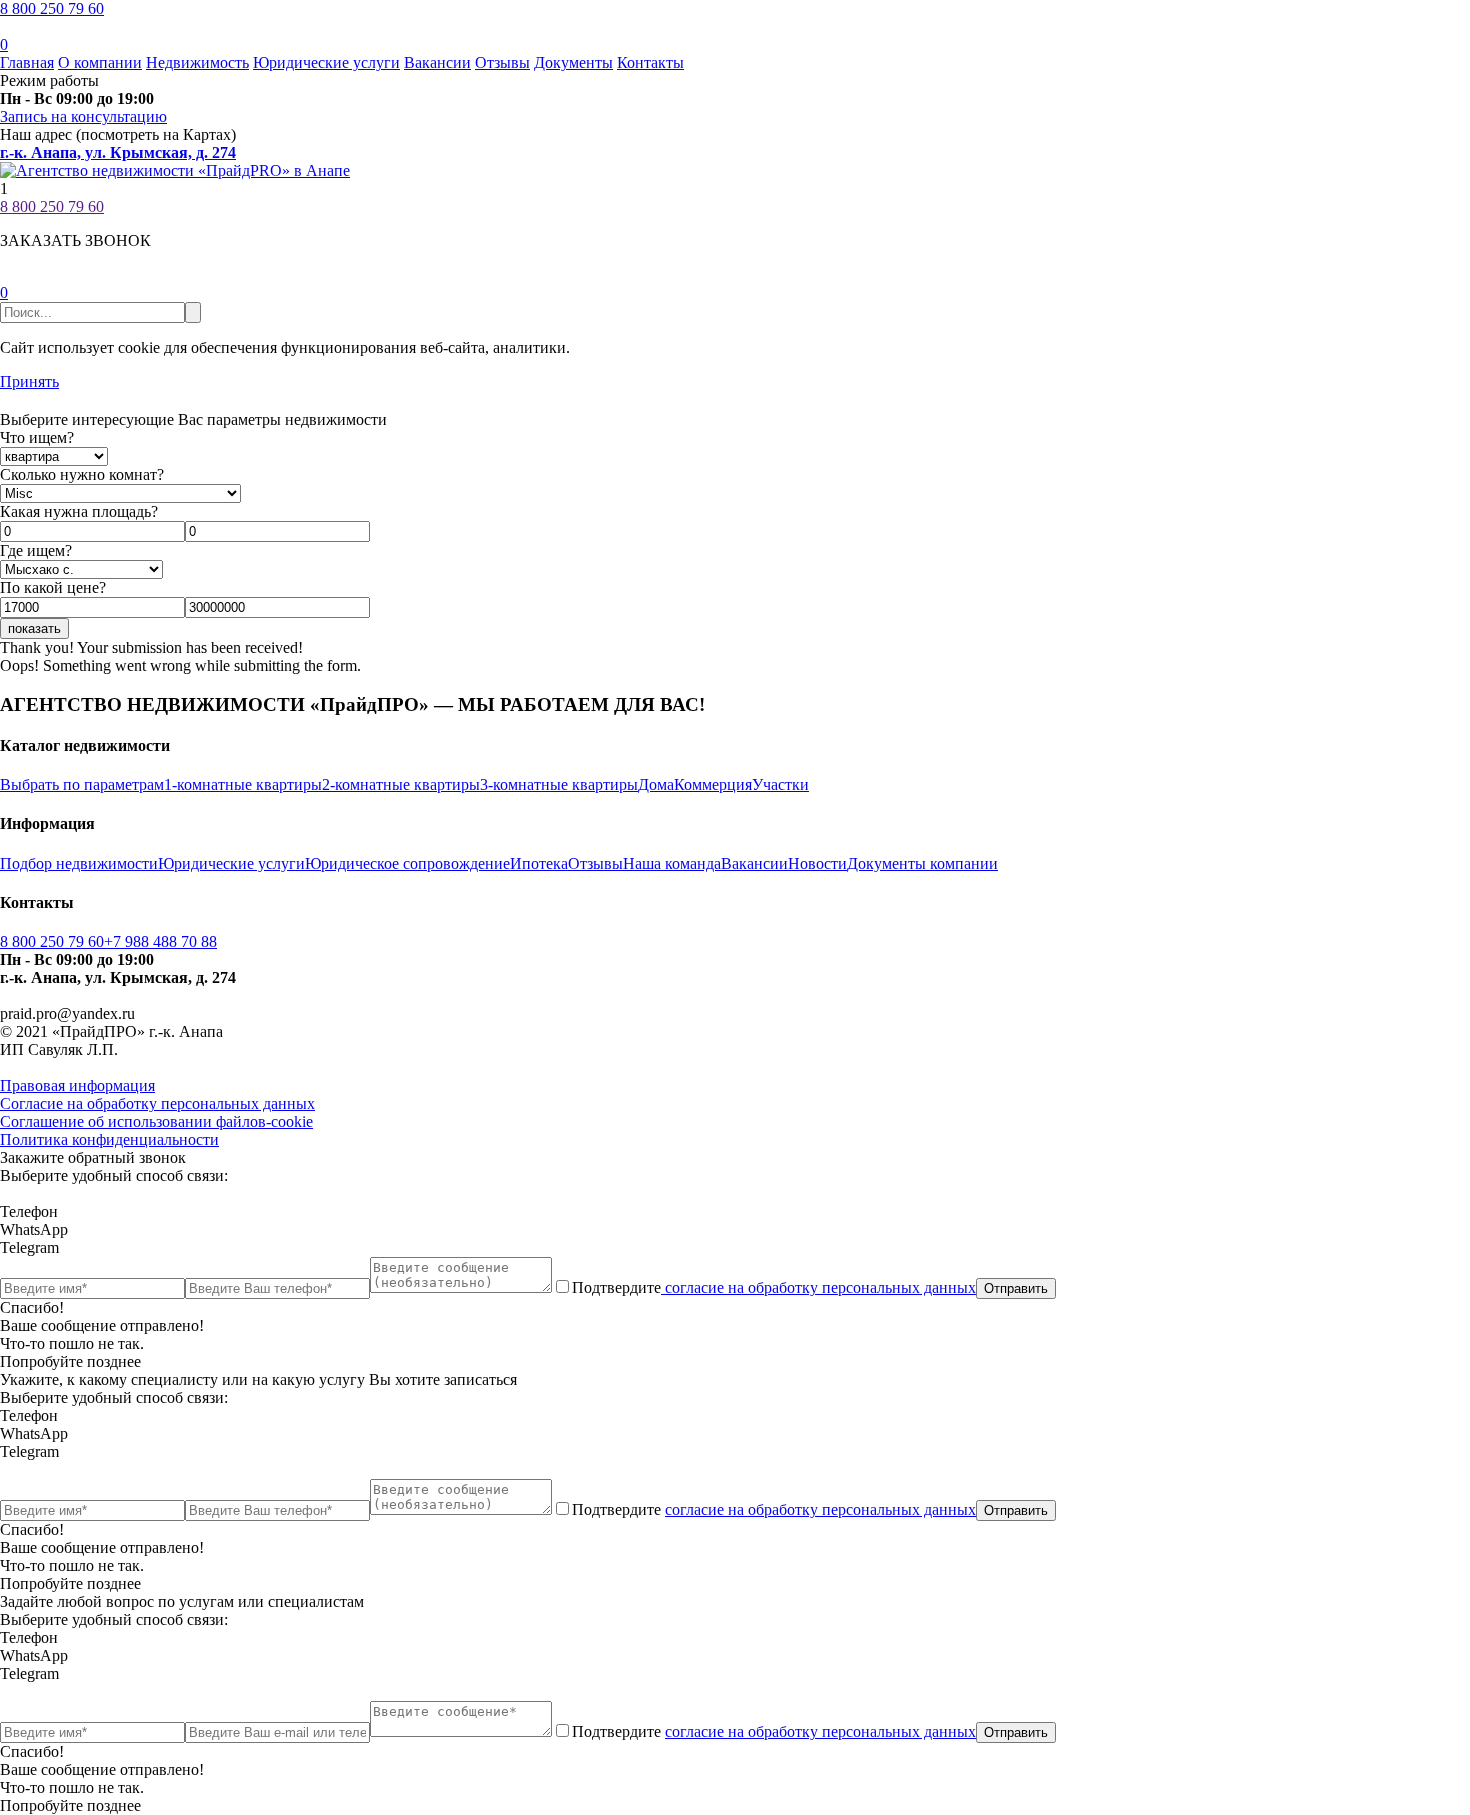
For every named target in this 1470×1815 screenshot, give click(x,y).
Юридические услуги (326, 62)
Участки (780, 784)
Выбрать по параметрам (82, 784)
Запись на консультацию (83, 116)
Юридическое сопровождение (407, 863)
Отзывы (502, 62)
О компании (100, 62)
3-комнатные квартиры (559, 784)
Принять (29, 381)
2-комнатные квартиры (401, 784)
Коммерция (713, 784)
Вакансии (437, 62)
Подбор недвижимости (79, 863)
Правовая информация (77, 1085)
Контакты (650, 62)
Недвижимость (197, 62)
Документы (573, 62)
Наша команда (672, 863)
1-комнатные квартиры (243, 784)
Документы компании (922, 863)
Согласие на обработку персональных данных (157, 1103)
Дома (656, 784)
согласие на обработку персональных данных (818, 1287)
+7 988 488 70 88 (160, 941)
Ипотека (539, 863)
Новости (817, 863)
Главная (27, 62)
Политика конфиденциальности (109, 1139)
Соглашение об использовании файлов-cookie (156, 1121)
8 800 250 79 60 (52, 8)
